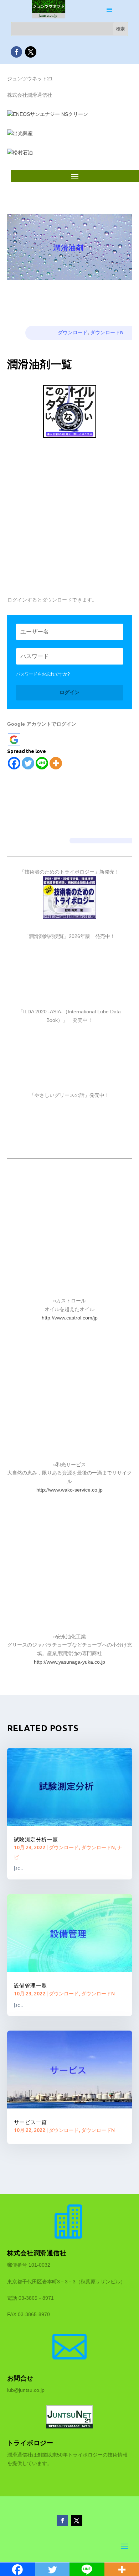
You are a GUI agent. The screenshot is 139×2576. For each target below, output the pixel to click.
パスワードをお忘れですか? (43, 674)
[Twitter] (28, 763)
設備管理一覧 (30, 1986)
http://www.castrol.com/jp (70, 1318)
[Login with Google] (14, 740)
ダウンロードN (107, 332)
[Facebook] (14, 763)
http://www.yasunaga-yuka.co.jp (69, 1662)
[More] (56, 763)
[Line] (42, 763)
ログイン (69, 692)
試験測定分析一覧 (36, 1839)
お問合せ (20, 2378)
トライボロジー (30, 2443)
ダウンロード (73, 332)
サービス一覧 (30, 2122)
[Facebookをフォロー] (16, 52)
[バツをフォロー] (31, 52)
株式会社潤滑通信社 (37, 2253)
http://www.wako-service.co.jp (69, 1490)
